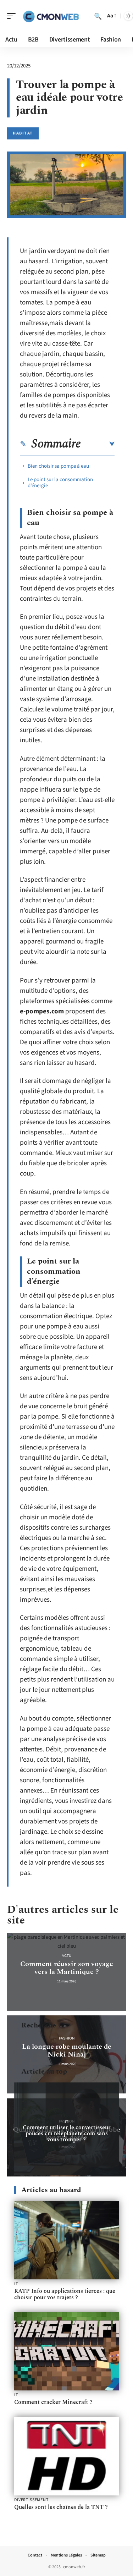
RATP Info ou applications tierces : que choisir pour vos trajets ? (65, 2294)
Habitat (23, 133)
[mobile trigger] (13, 16)
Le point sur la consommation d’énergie (60, 483)
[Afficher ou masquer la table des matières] (98, 444)
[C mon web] (51, 16)
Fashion (67, 2038)
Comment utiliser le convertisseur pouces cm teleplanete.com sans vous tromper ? (67, 2134)
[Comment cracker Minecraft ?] (66, 2351)
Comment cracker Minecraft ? (53, 2402)
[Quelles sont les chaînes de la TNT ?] (66, 2456)
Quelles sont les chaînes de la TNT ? (61, 2507)
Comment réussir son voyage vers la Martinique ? (67, 1968)
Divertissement (31, 2500)
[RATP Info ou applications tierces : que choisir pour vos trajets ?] (66, 2240)
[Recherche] (98, 16)
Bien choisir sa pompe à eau (58, 466)
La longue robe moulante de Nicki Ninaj (67, 2051)
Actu (66, 1956)
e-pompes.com (42, 1011)
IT (66, 2122)
